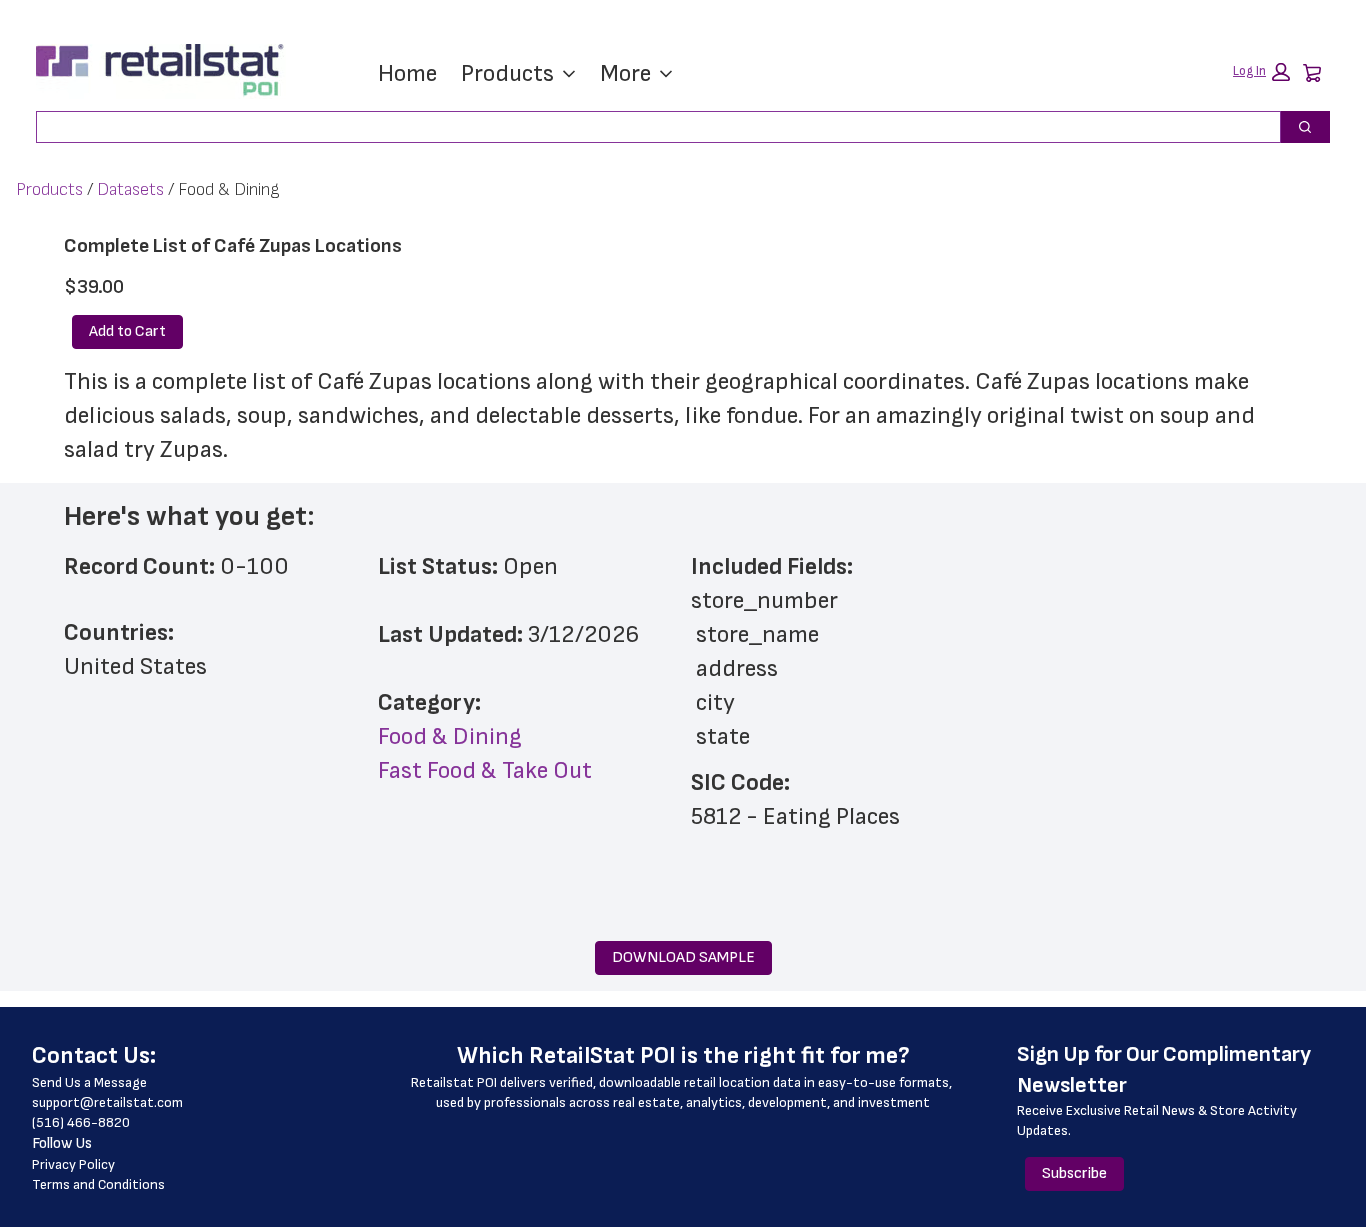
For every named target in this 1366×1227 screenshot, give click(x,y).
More (625, 73)
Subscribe (1074, 1173)
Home (407, 73)
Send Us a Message (89, 1082)
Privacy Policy (73, 1164)
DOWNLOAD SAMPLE (683, 957)
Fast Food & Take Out (485, 770)
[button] (1261, 72)
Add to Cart (127, 331)
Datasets (130, 189)
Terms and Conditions (98, 1184)
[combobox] (650, 127)
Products (507, 73)
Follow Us (62, 1143)
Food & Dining (450, 736)
